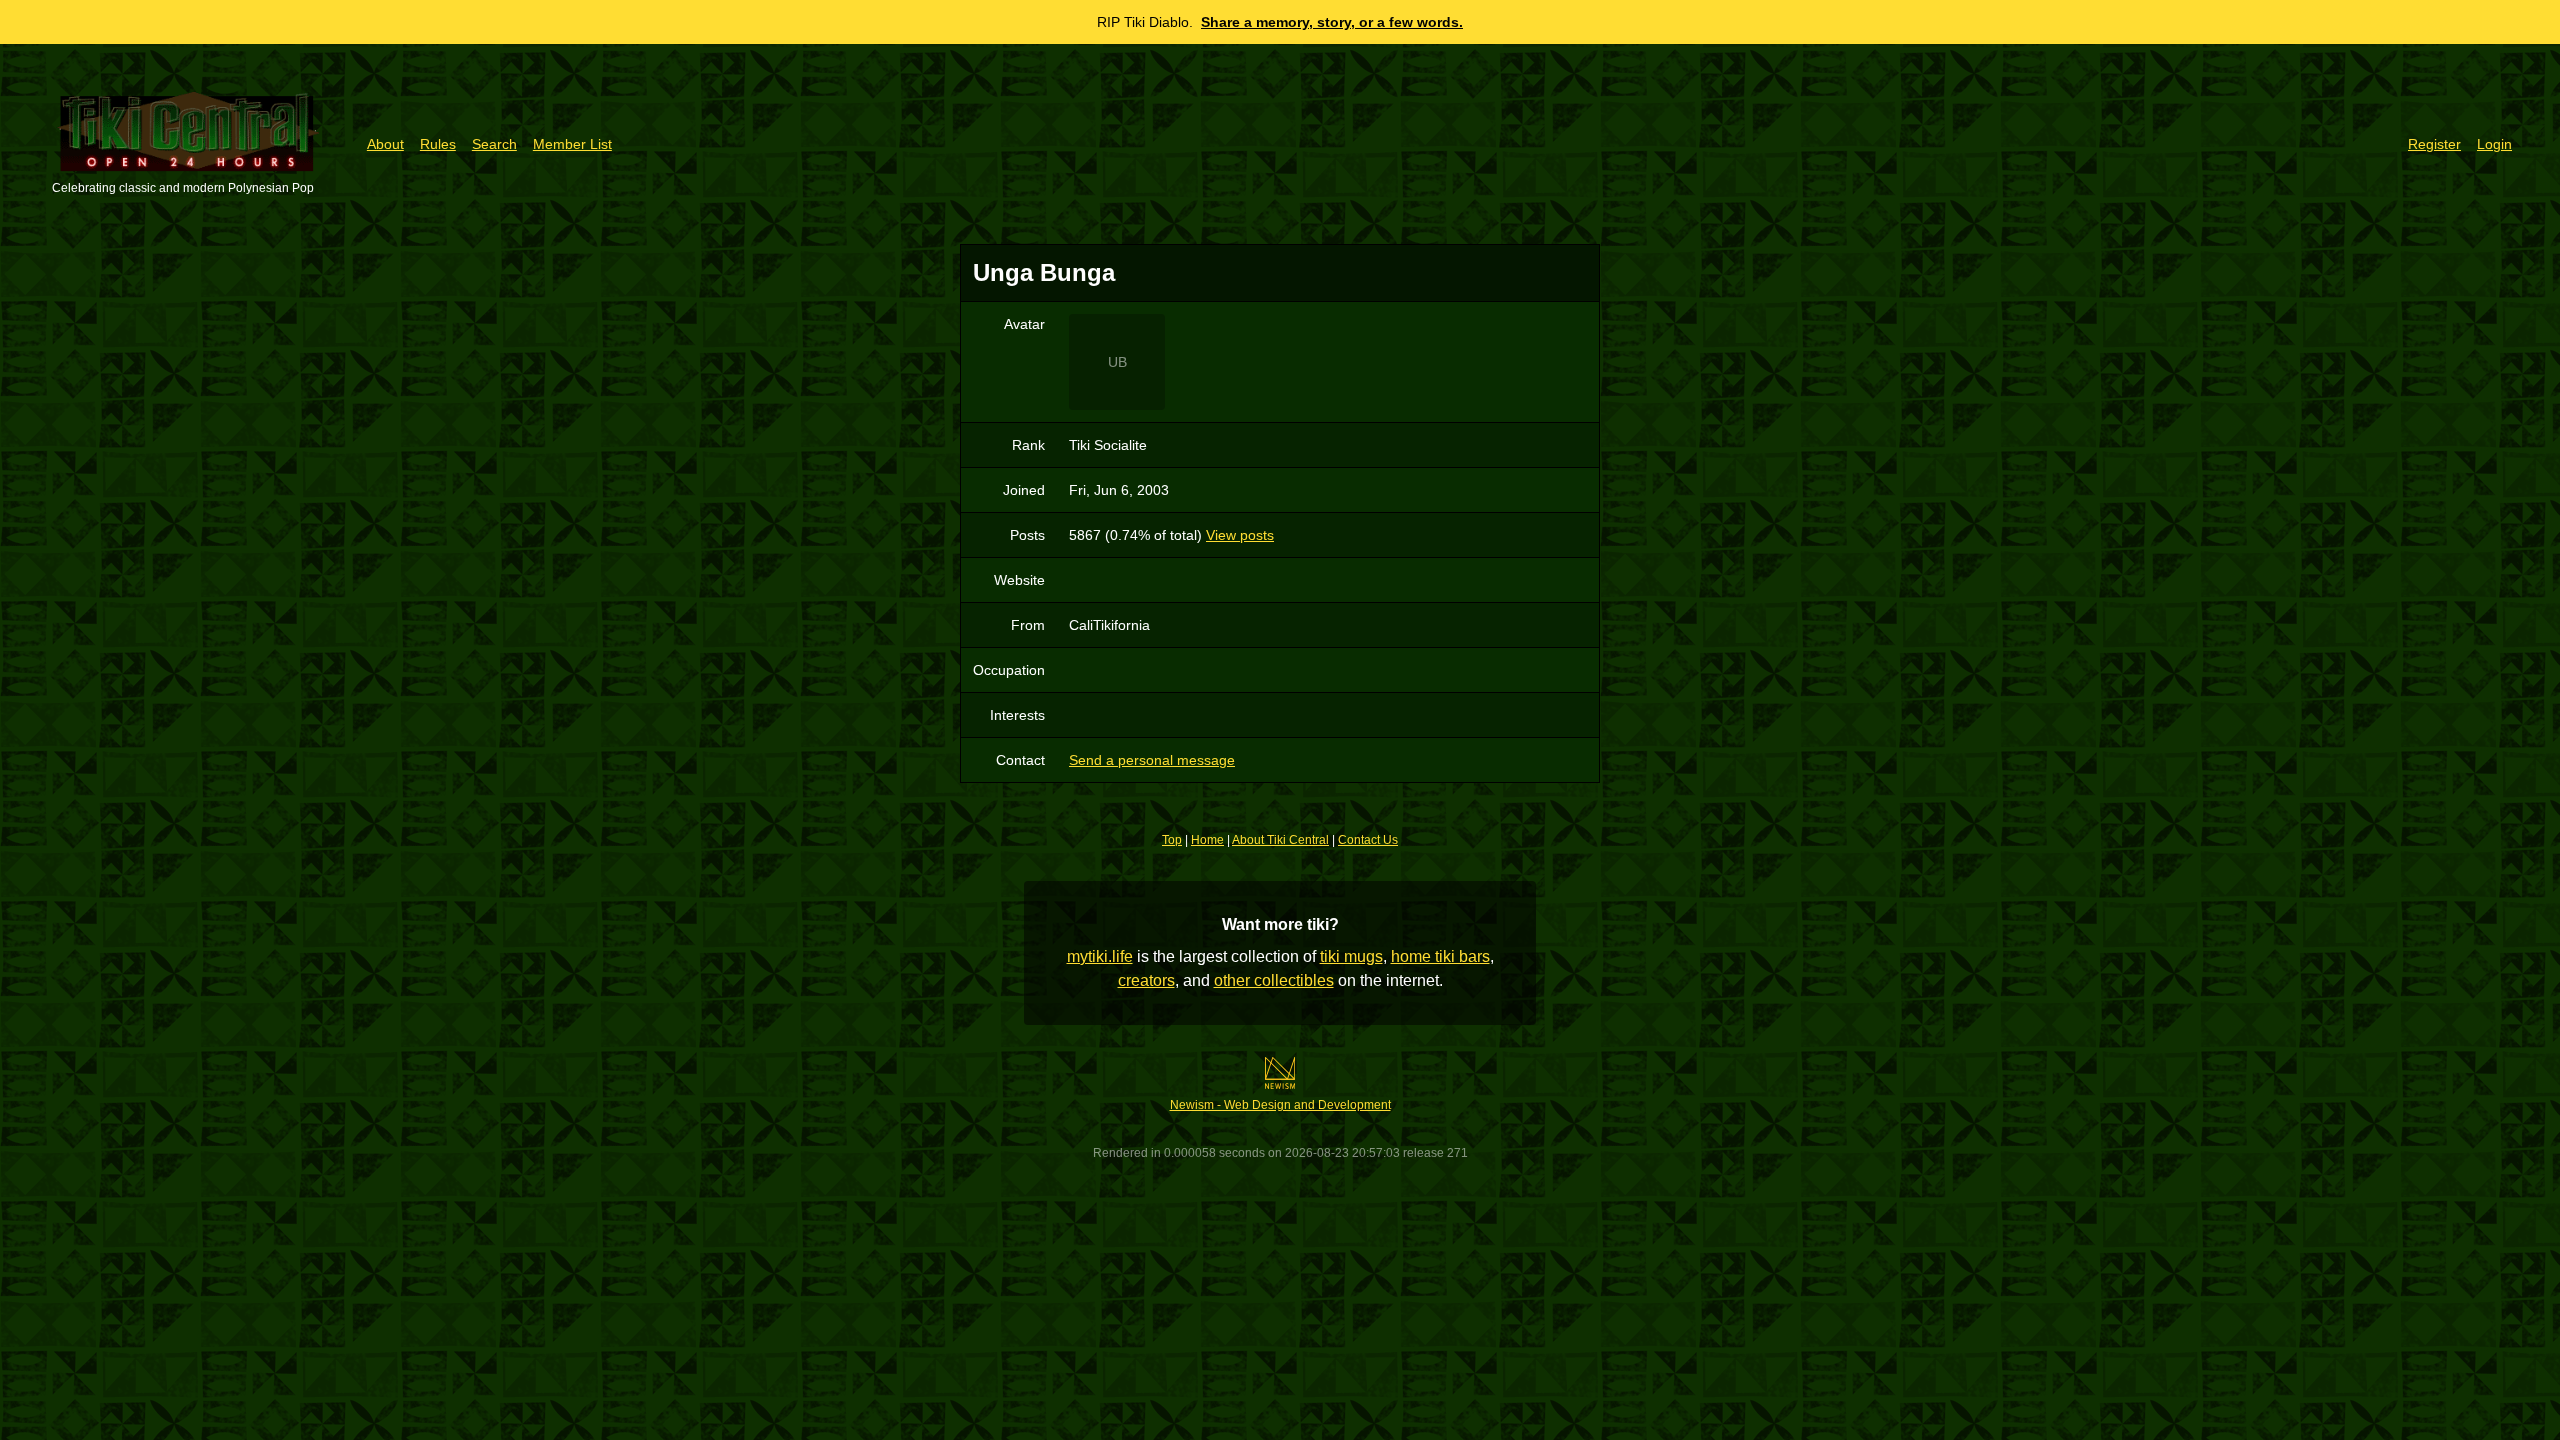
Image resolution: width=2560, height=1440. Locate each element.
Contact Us (1368, 840)
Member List (572, 144)
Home (1207, 840)
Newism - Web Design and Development (1280, 1105)
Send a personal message (1152, 760)
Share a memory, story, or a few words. (1332, 22)
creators (1146, 980)
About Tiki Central (1280, 840)
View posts (1240, 535)
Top (1172, 840)
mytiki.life (1100, 956)
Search (494, 144)
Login (2494, 144)
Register (2434, 144)
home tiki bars (1440, 956)
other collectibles (1274, 980)
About (385, 144)
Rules (438, 144)
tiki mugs (1351, 956)
